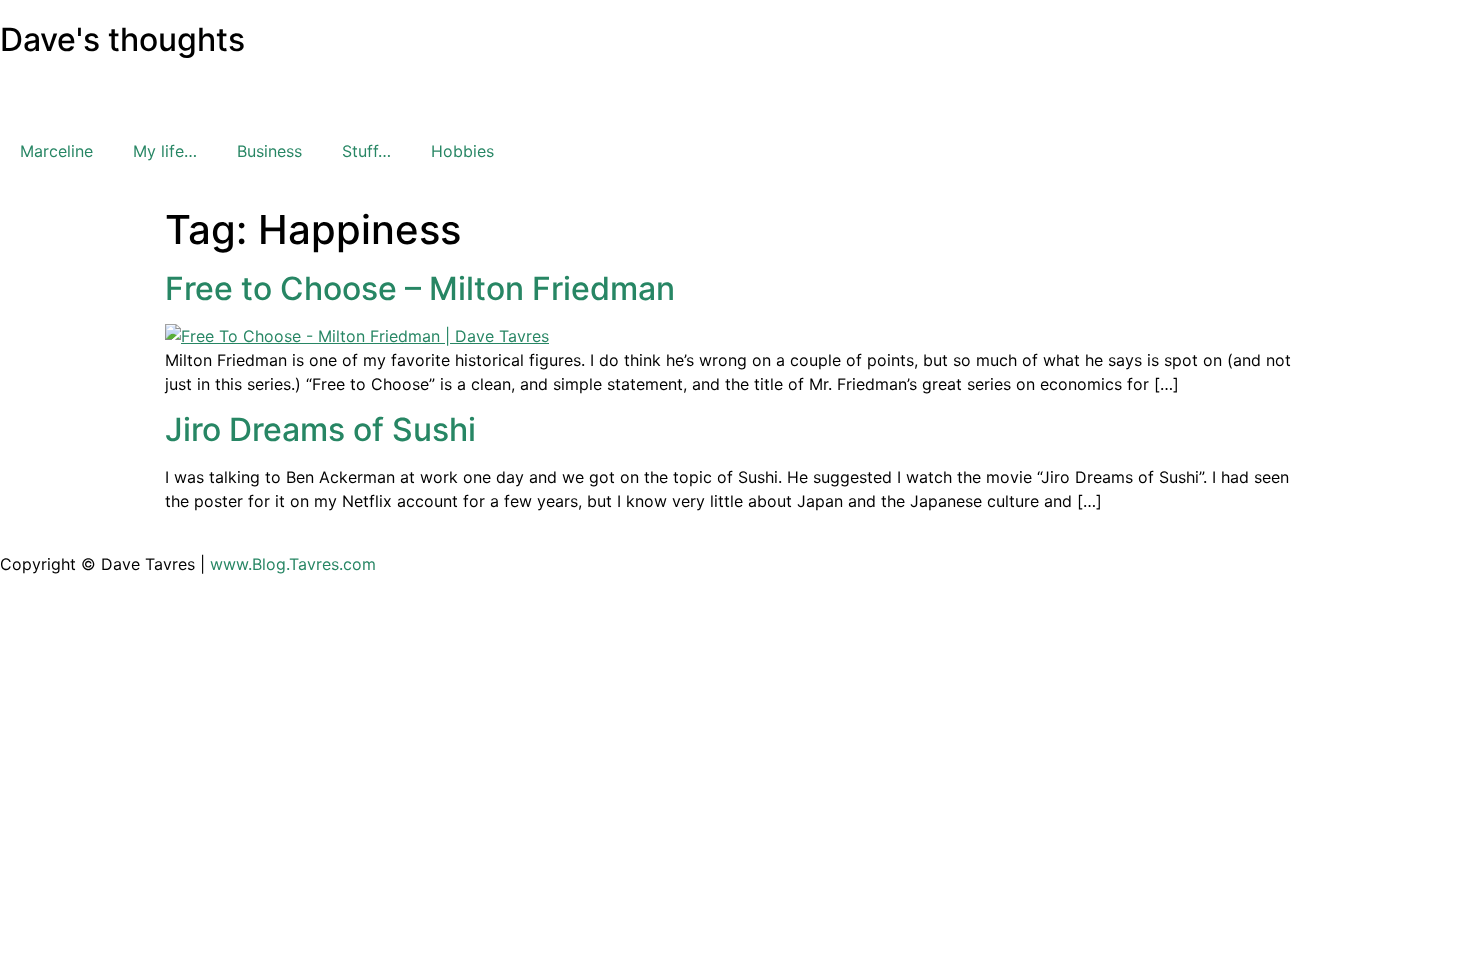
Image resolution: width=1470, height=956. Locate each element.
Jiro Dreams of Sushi (320, 429)
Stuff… (366, 151)
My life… (165, 151)
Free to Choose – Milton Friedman (420, 288)
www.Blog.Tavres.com (293, 564)
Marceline (56, 151)
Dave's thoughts (122, 39)
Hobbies (462, 151)
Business (269, 151)
